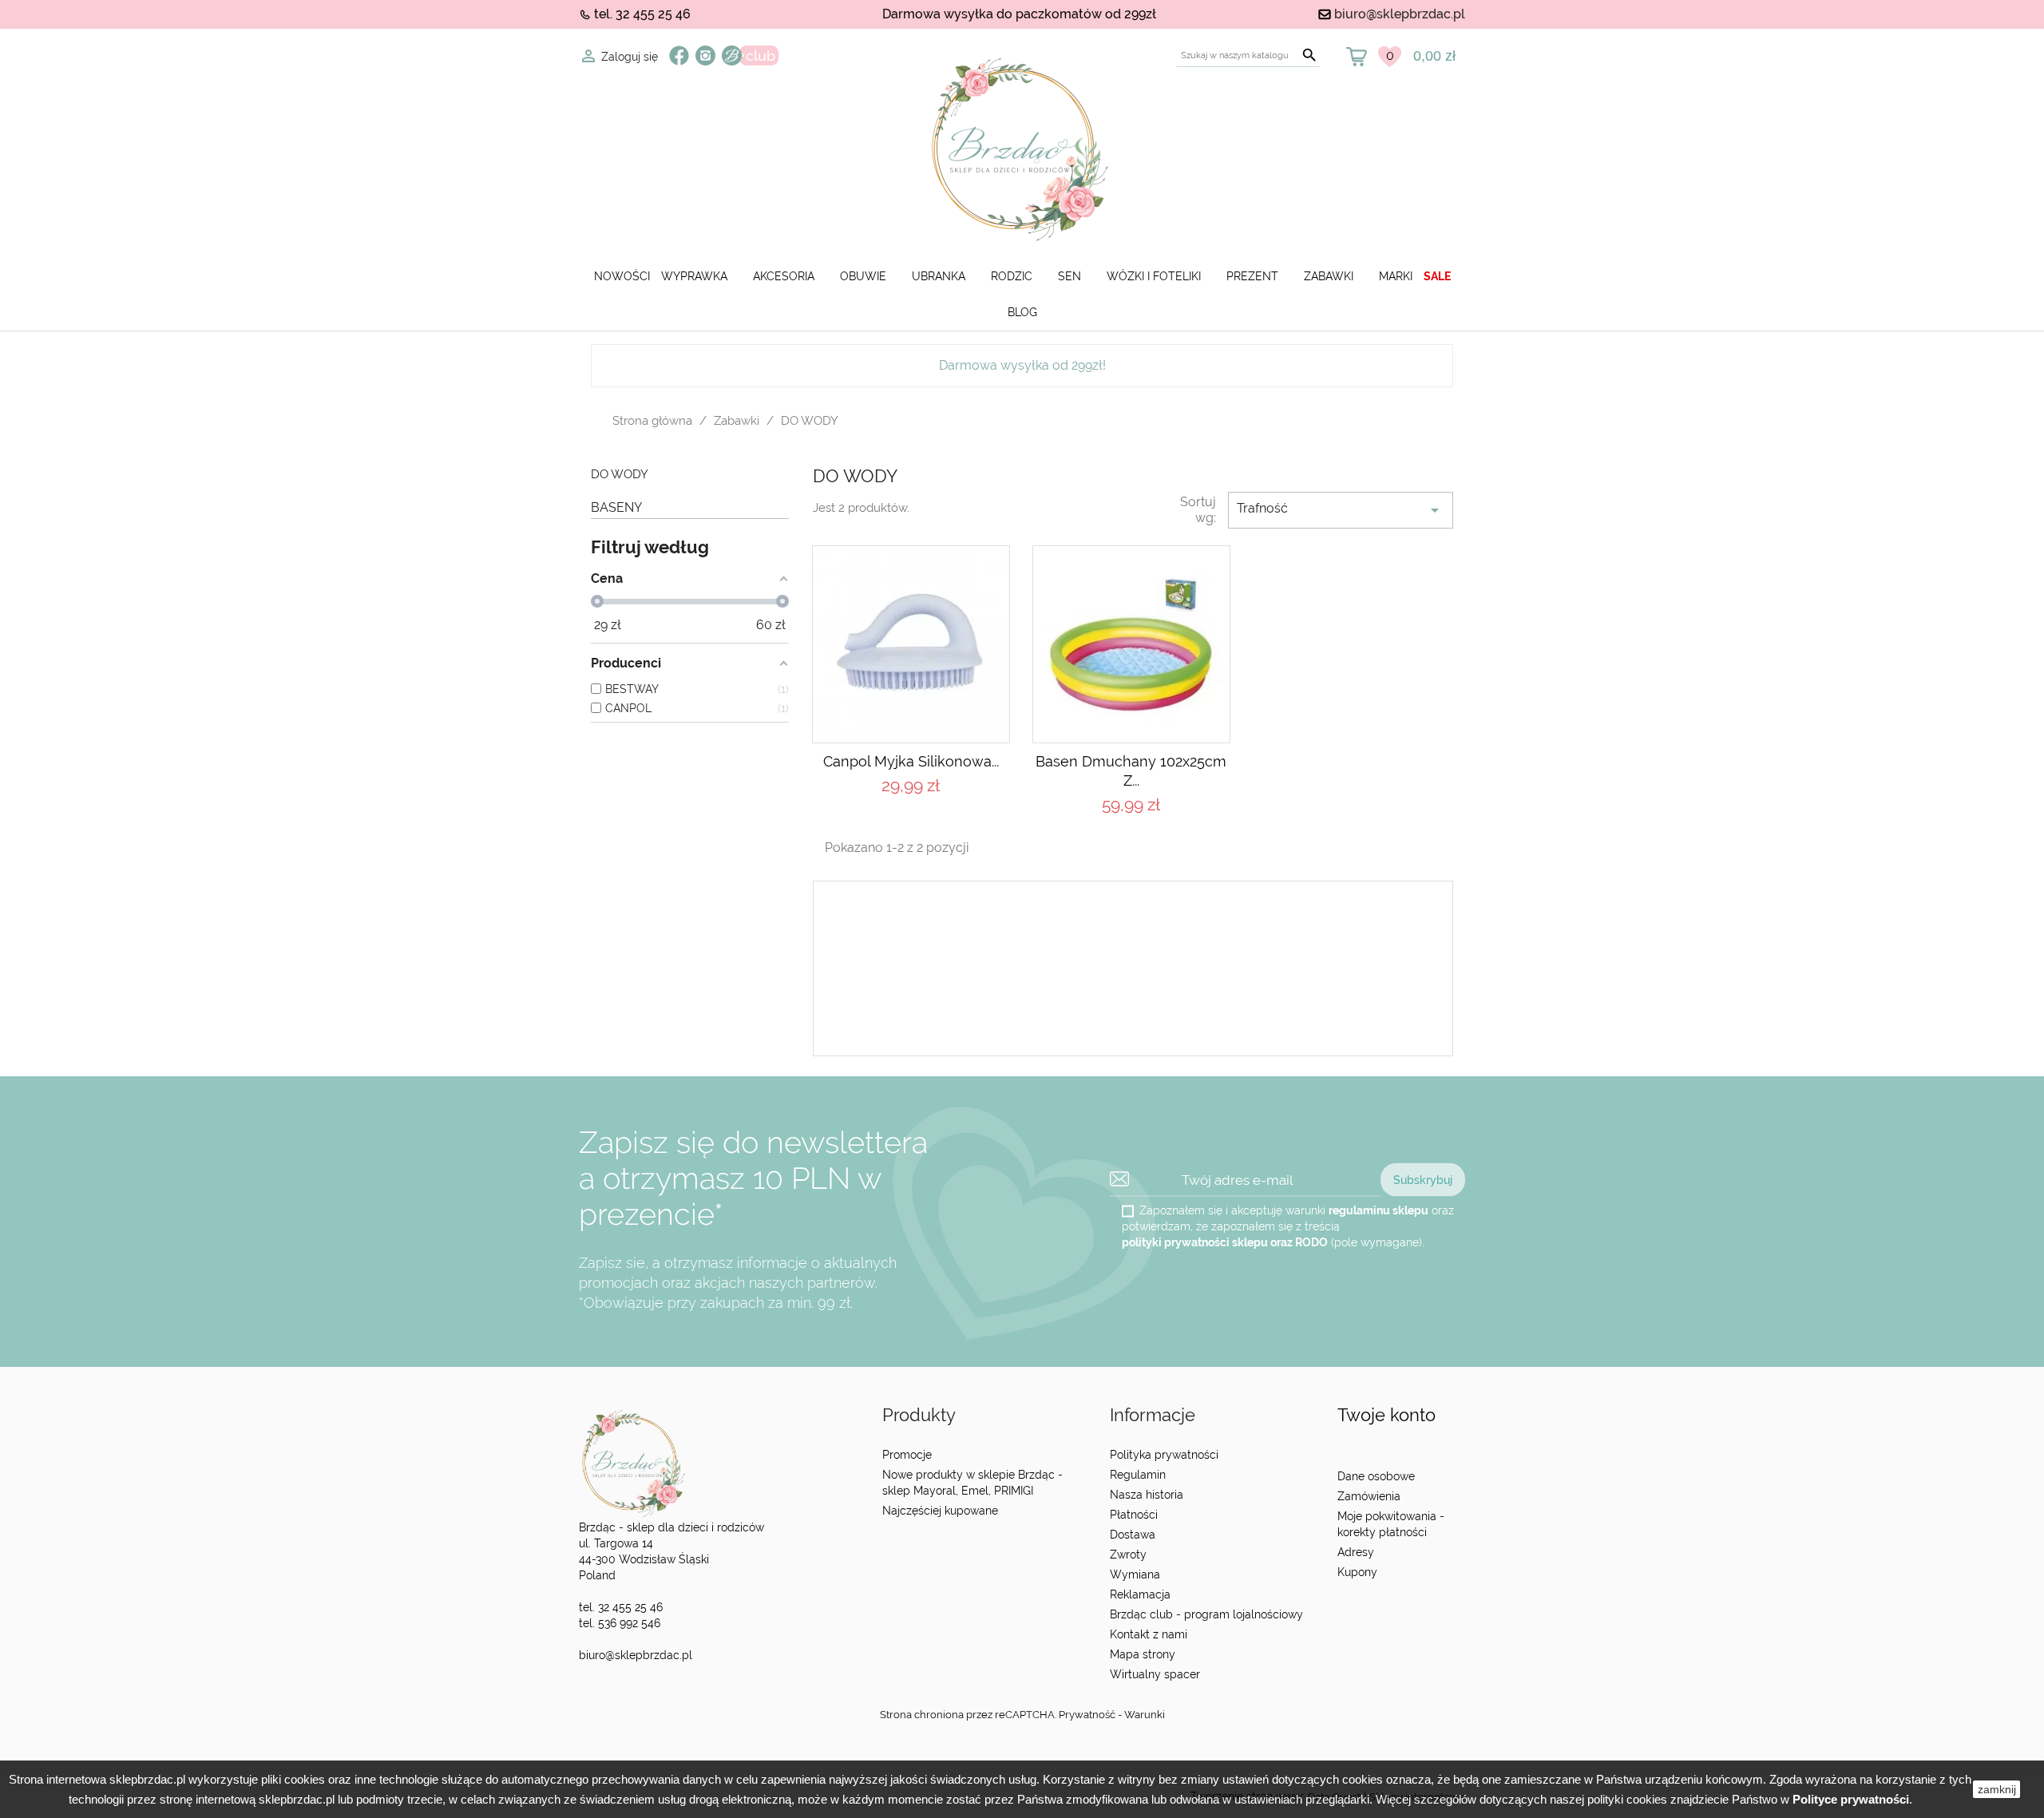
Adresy (1356, 1552)
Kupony (1357, 1572)
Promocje (907, 1455)
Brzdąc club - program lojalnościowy (1206, 1614)
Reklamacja (1140, 1594)
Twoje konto (1386, 1415)
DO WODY (620, 475)
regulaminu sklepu (1379, 1210)
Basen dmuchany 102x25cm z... (1131, 771)
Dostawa (1133, 1535)
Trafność (1341, 510)
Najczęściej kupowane (940, 1511)
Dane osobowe (1376, 1476)
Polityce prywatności (1851, 1799)
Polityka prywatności (1164, 1455)
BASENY (616, 507)
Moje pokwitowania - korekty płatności (1391, 1524)
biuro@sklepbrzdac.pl (1400, 14)
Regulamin (1138, 1475)
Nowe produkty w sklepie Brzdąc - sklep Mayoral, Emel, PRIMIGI (972, 1483)
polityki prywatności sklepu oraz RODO (1225, 1242)
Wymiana (1135, 1574)
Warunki (1145, 1715)
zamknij (1997, 1789)
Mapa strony (1143, 1654)
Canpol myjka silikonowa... (911, 761)
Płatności (1134, 1515)
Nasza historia (1147, 1495)
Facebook (679, 55)
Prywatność (1087, 1715)
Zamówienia (1369, 1496)
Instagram (705, 55)
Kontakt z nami (1149, 1634)
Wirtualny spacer (1155, 1674)
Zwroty (1128, 1555)
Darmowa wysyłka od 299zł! (1022, 365)
